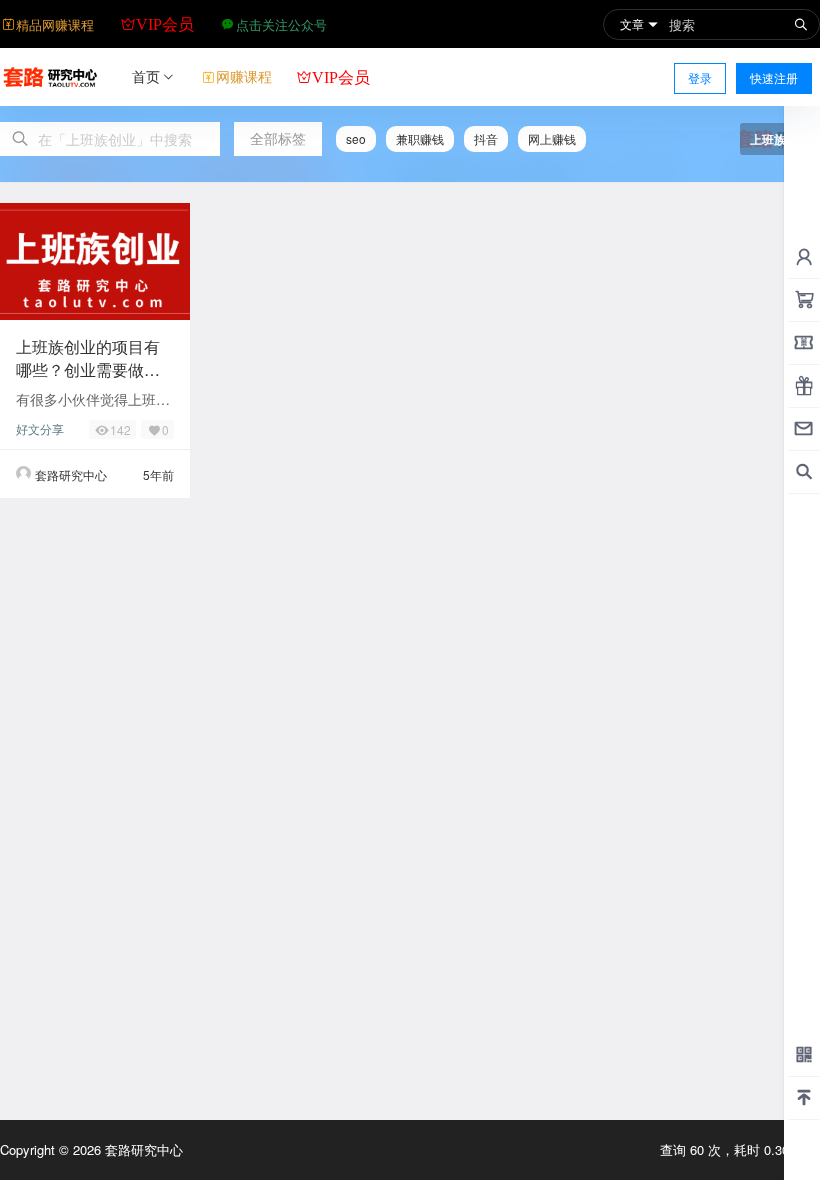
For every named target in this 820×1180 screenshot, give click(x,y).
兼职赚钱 (420, 138)
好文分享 (40, 428)
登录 (700, 77)
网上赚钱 (552, 138)
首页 (146, 76)
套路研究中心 (142, 1149)
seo (356, 138)
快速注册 (774, 77)
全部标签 (278, 138)
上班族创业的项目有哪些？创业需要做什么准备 (88, 369)
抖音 (486, 138)
